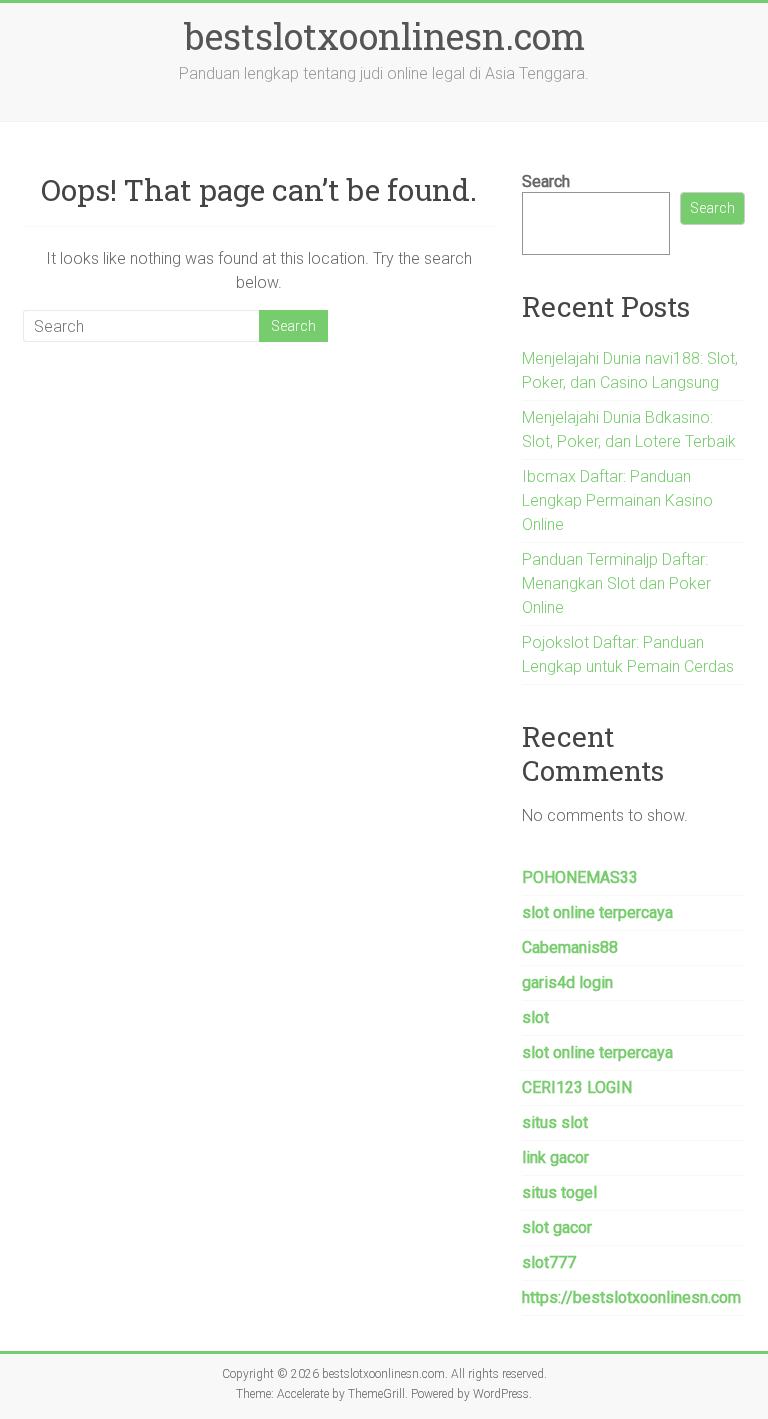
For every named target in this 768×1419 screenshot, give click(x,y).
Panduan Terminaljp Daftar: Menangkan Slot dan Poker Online (616, 583)
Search (546, 181)
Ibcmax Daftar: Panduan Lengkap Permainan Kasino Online (617, 500)
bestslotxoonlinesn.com (384, 36)
